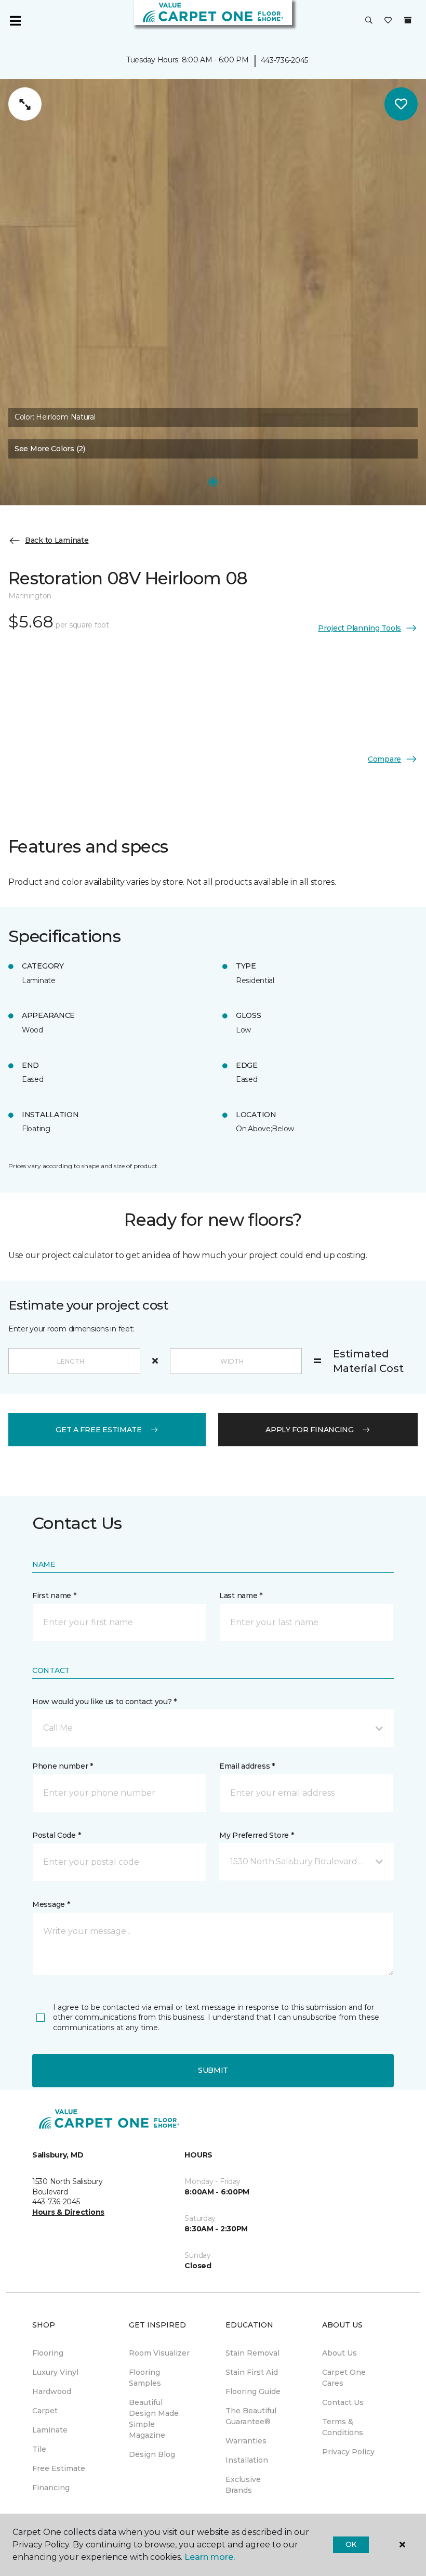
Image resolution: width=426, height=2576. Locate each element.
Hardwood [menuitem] (52, 2391)
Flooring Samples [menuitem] (145, 2378)
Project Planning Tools (360, 628)
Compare (384, 759)
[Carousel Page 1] (213, 482)
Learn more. (210, 2557)
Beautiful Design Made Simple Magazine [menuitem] (154, 2419)
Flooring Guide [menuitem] (253, 2391)
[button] (369, 21)
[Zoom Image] (25, 104)
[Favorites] (388, 21)
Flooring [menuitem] (48, 2353)
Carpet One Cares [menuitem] (344, 2378)
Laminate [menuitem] (50, 2430)
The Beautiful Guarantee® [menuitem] (251, 2416)
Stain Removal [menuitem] (252, 2353)
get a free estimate (99, 1430)
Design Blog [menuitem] (152, 2454)
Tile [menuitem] (39, 2449)
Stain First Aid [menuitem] (252, 2372)
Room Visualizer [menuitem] (159, 2353)
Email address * (247, 1766)
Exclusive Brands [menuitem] (243, 2485)
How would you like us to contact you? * (104, 1702)
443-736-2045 (285, 60)
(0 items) (408, 20)
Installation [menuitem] (247, 2460)
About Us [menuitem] (340, 2353)
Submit (213, 2070)
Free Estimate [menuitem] (59, 2468)
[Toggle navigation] (15, 21)
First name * (54, 1596)
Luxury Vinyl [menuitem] (55, 2372)
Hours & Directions (68, 2212)
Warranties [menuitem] (246, 2441)
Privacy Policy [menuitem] (348, 2452)
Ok (351, 2544)
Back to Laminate (57, 540)
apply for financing (310, 1430)
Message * (51, 1904)
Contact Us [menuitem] (343, 2402)
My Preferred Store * (256, 1835)
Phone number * (63, 1766)
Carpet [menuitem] (45, 2411)
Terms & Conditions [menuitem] (343, 2427)
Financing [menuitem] (51, 2488)
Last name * (241, 1596)
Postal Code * (56, 1835)
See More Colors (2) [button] (50, 449)
